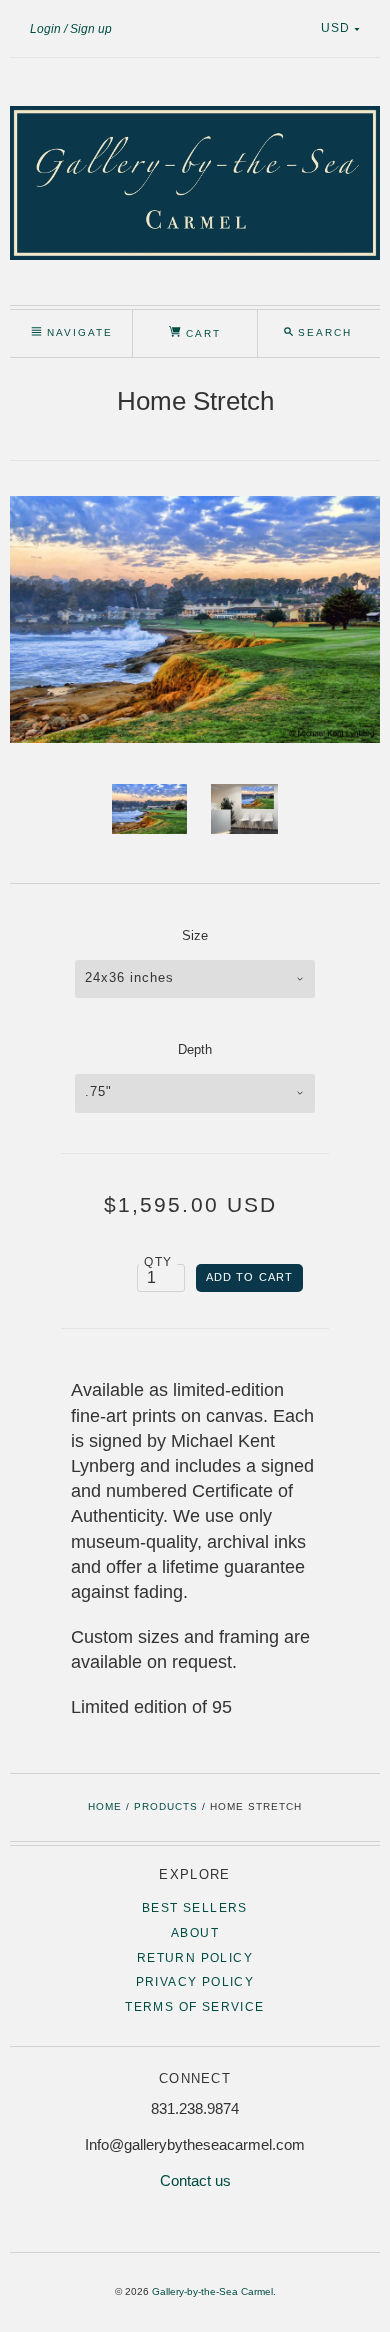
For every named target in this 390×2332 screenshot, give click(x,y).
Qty (158, 1261)
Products (166, 1806)
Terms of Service (194, 2007)
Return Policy (195, 1958)
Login (45, 29)
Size (195, 935)
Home (105, 1806)
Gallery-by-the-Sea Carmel (212, 2291)
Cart (201, 333)
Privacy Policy (195, 1982)
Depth (195, 1049)
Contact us (195, 2180)
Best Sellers (195, 1908)
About (195, 1933)
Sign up (91, 29)
